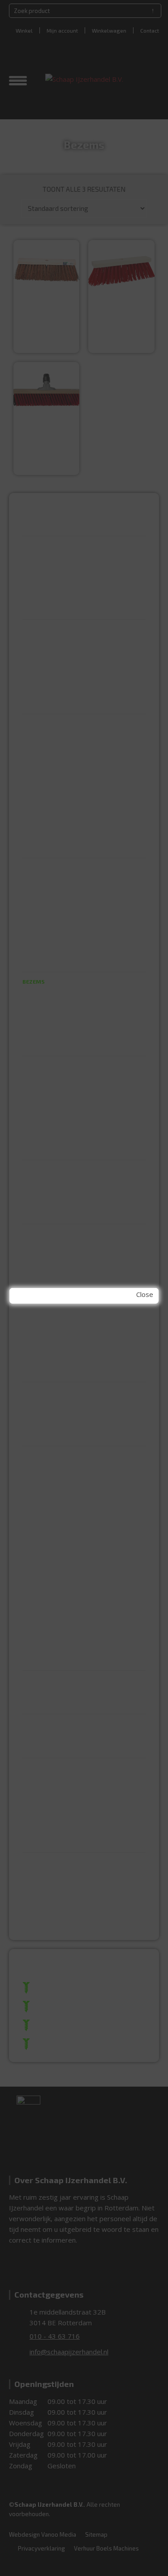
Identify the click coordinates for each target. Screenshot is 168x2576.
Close (145, 1294)
